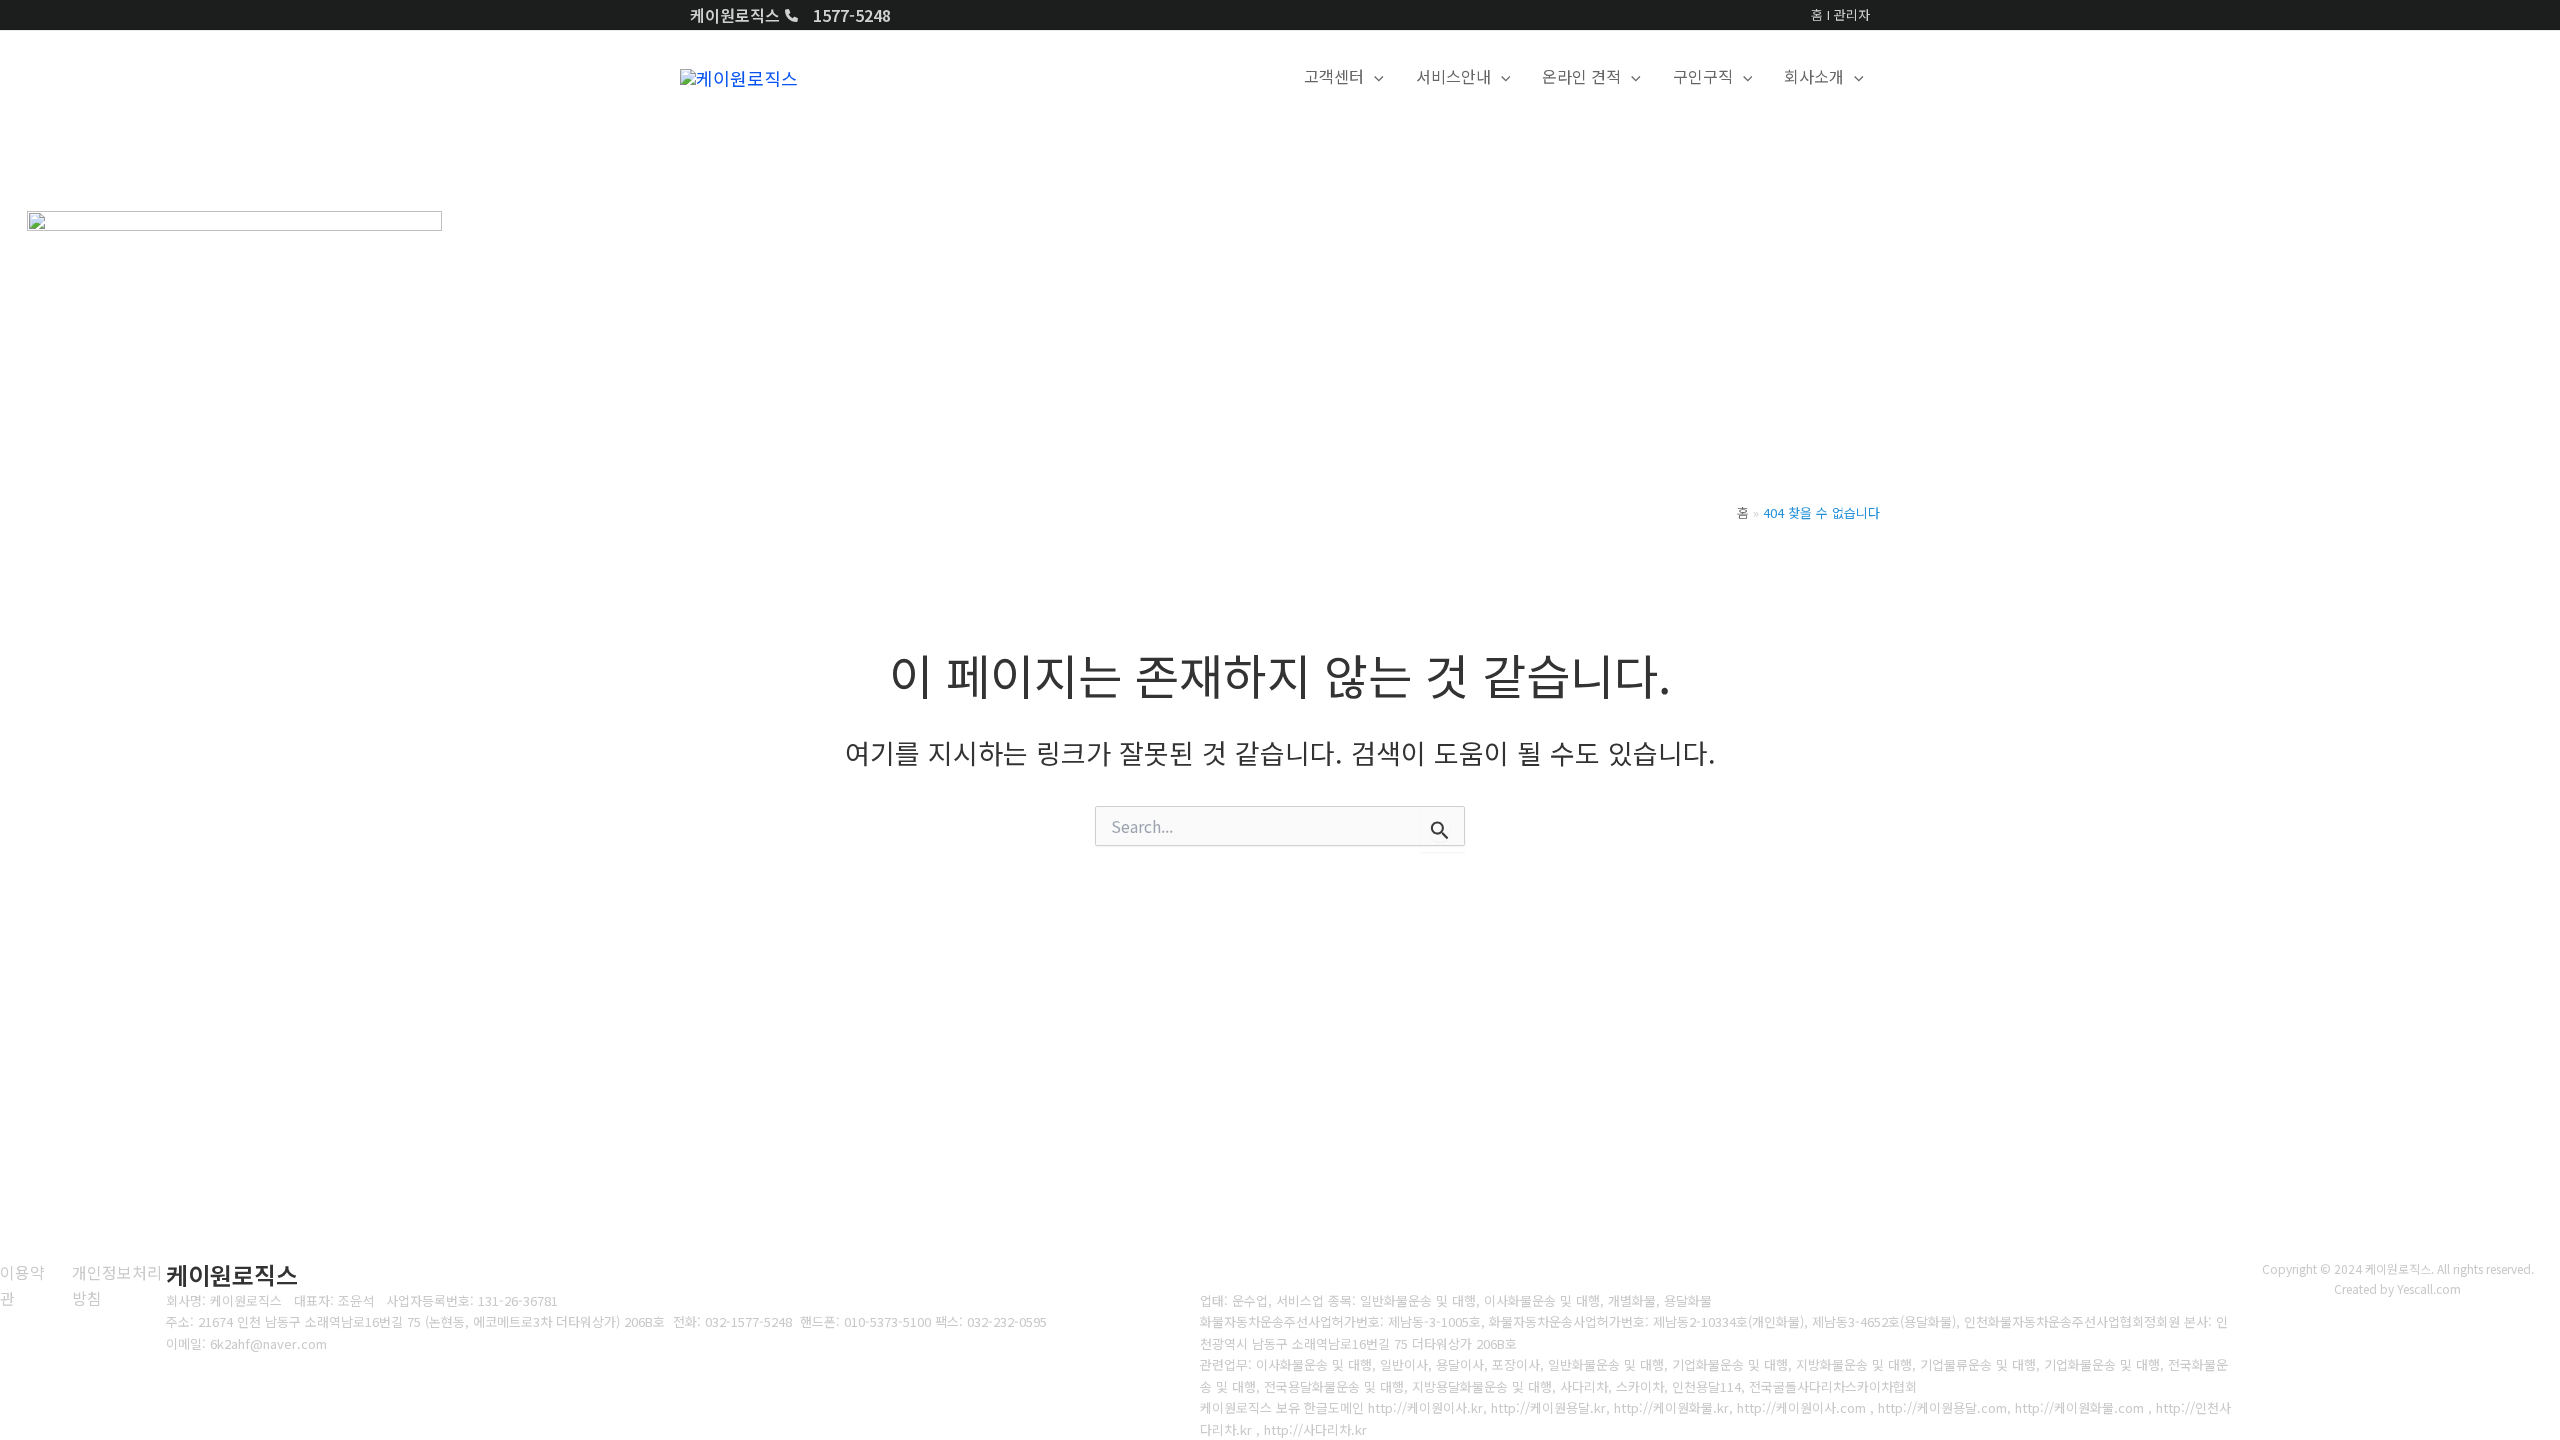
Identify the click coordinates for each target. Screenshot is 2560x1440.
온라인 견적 (1581, 76)
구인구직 (1703, 76)
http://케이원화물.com (2077, 1407)
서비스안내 (1453, 76)
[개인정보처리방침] (119, 1285)
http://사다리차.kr (1315, 1429)
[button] (1374, 77)
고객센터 (1334, 76)
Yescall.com (2429, 1288)
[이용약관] (23, 1285)
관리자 (1852, 14)
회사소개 (1814, 76)
